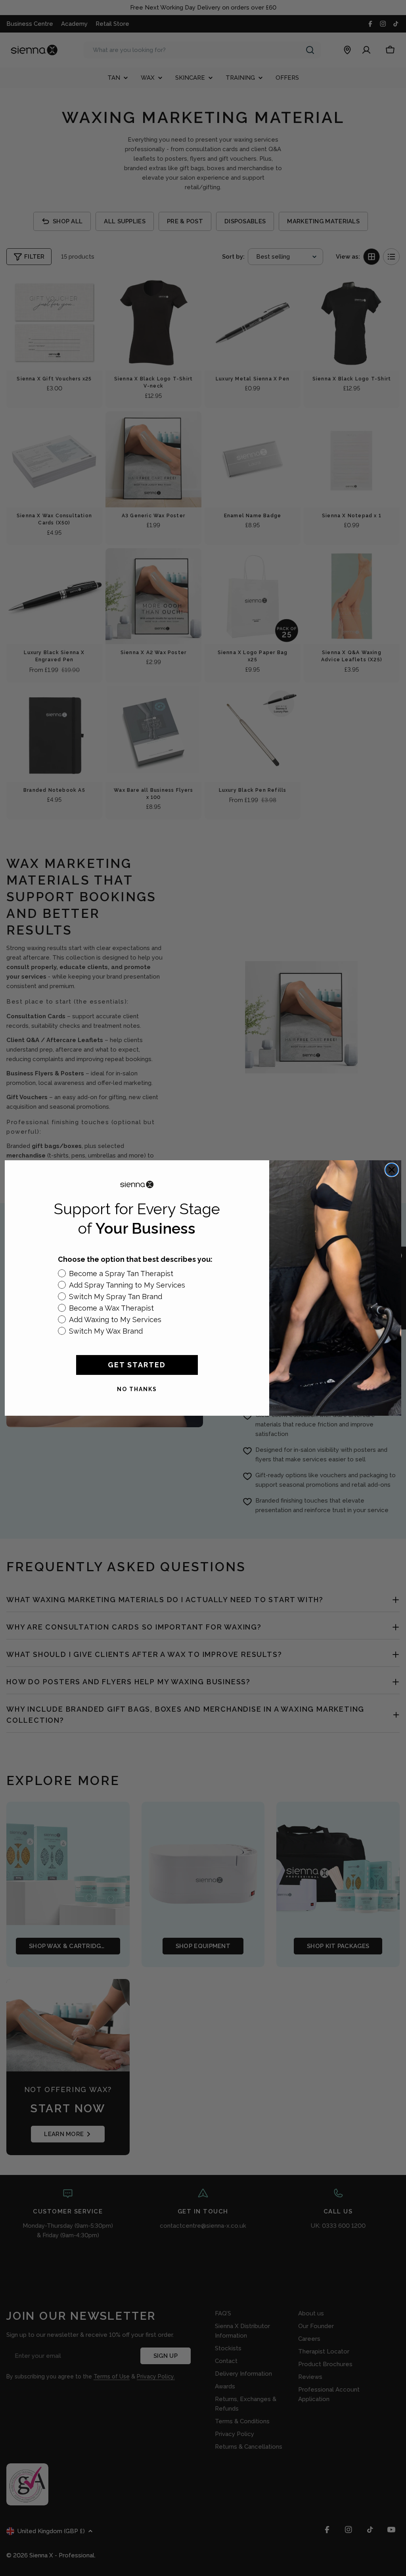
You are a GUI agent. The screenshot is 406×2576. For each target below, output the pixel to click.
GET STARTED (137, 1365)
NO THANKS (137, 1389)
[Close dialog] (392, 1170)
